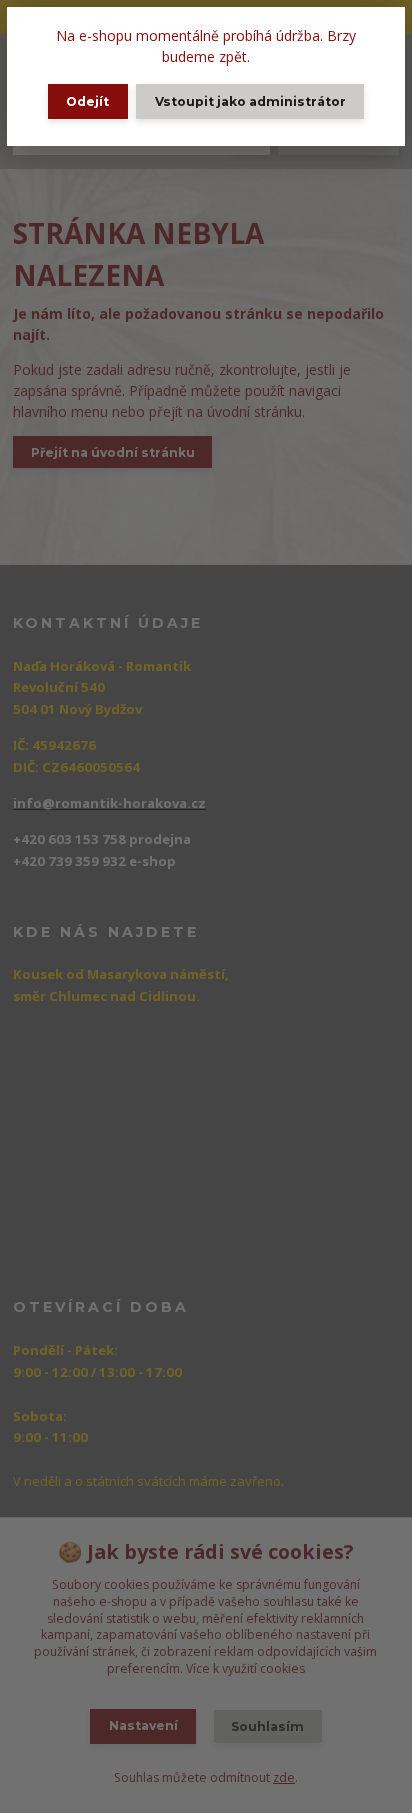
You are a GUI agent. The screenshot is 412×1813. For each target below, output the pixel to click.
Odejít (87, 101)
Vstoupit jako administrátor (250, 101)
